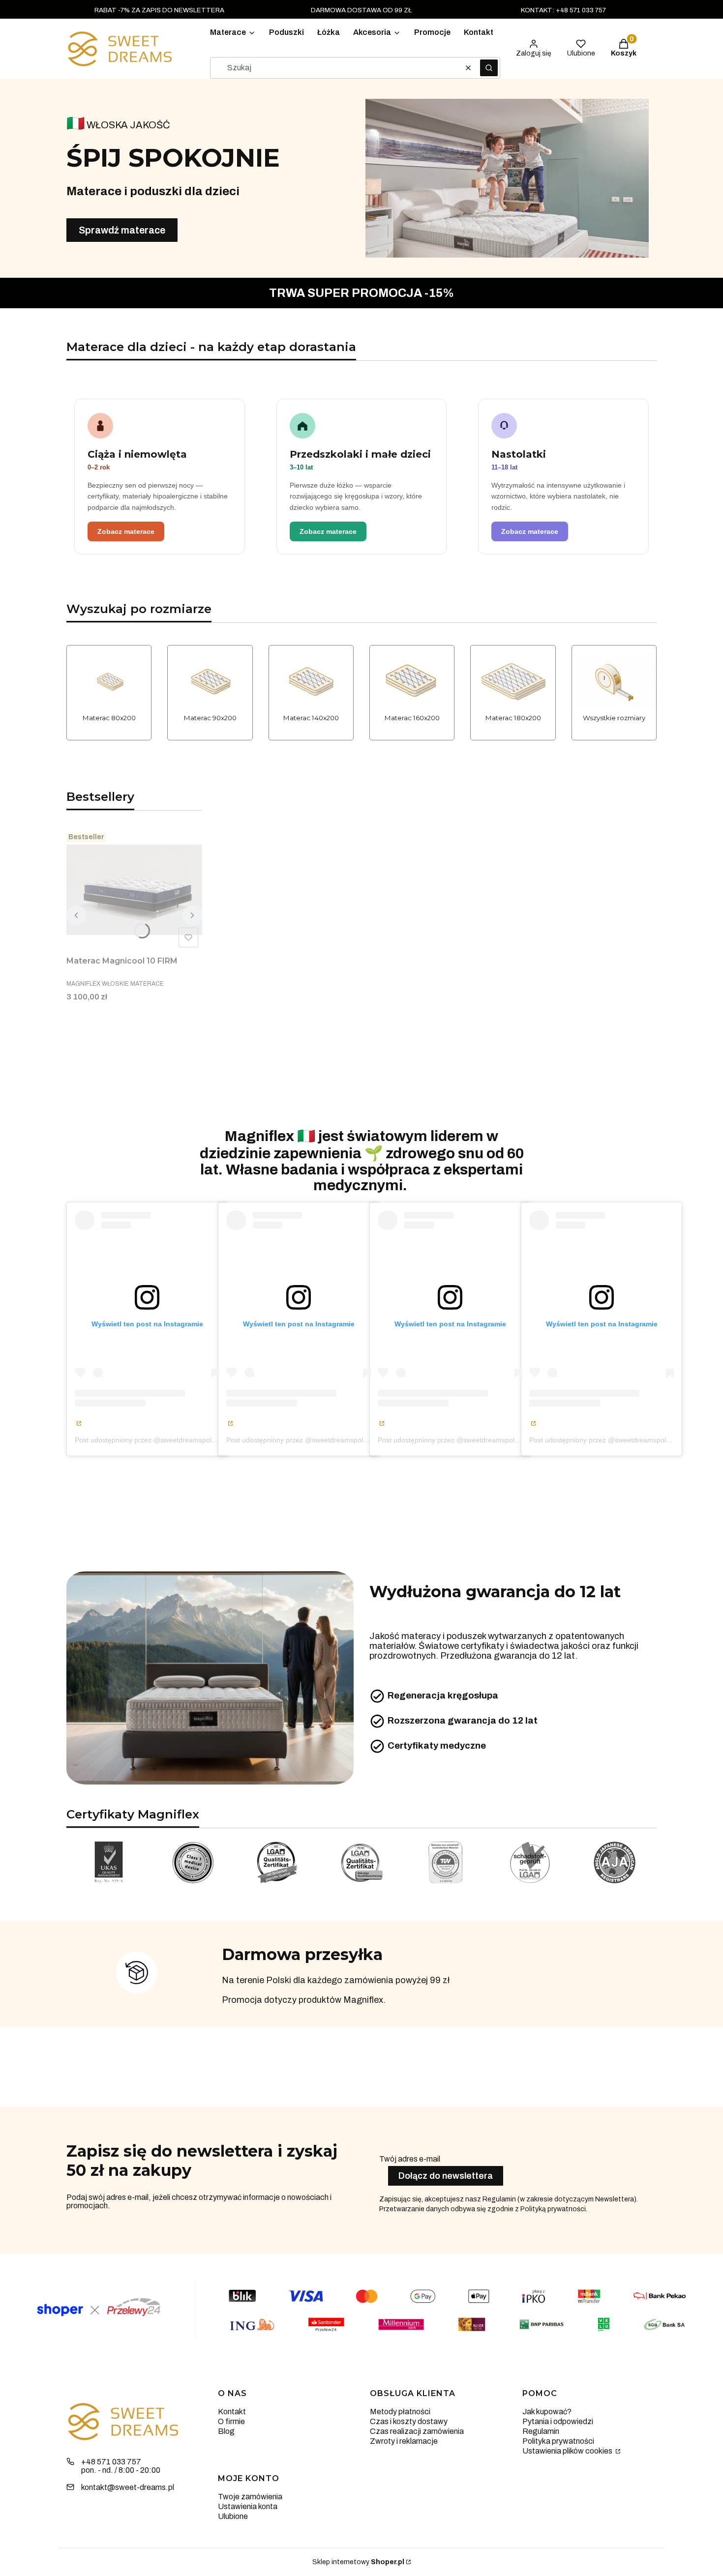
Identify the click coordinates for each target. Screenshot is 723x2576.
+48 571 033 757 (111, 2462)
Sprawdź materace (122, 230)
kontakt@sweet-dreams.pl (128, 2487)
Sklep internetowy (358, 2562)
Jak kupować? (547, 2412)
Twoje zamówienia (250, 2497)
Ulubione (233, 2516)
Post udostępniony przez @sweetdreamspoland (149, 1440)
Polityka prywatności (558, 2441)
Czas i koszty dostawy (409, 2421)
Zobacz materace (126, 531)
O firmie (231, 2421)
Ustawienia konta (248, 2506)
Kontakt (232, 2412)
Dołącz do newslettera (446, 2176)
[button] (489, 68)
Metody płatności (400, 2412)
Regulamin (541, 2431)
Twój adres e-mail (410, 2159)
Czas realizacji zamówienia (417, 2431)
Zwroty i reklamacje (404, 2441)
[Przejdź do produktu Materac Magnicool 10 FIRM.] (134, 890)
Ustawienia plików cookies (568, 2451)
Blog (226, 2431)
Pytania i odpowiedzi (558, 2421)
